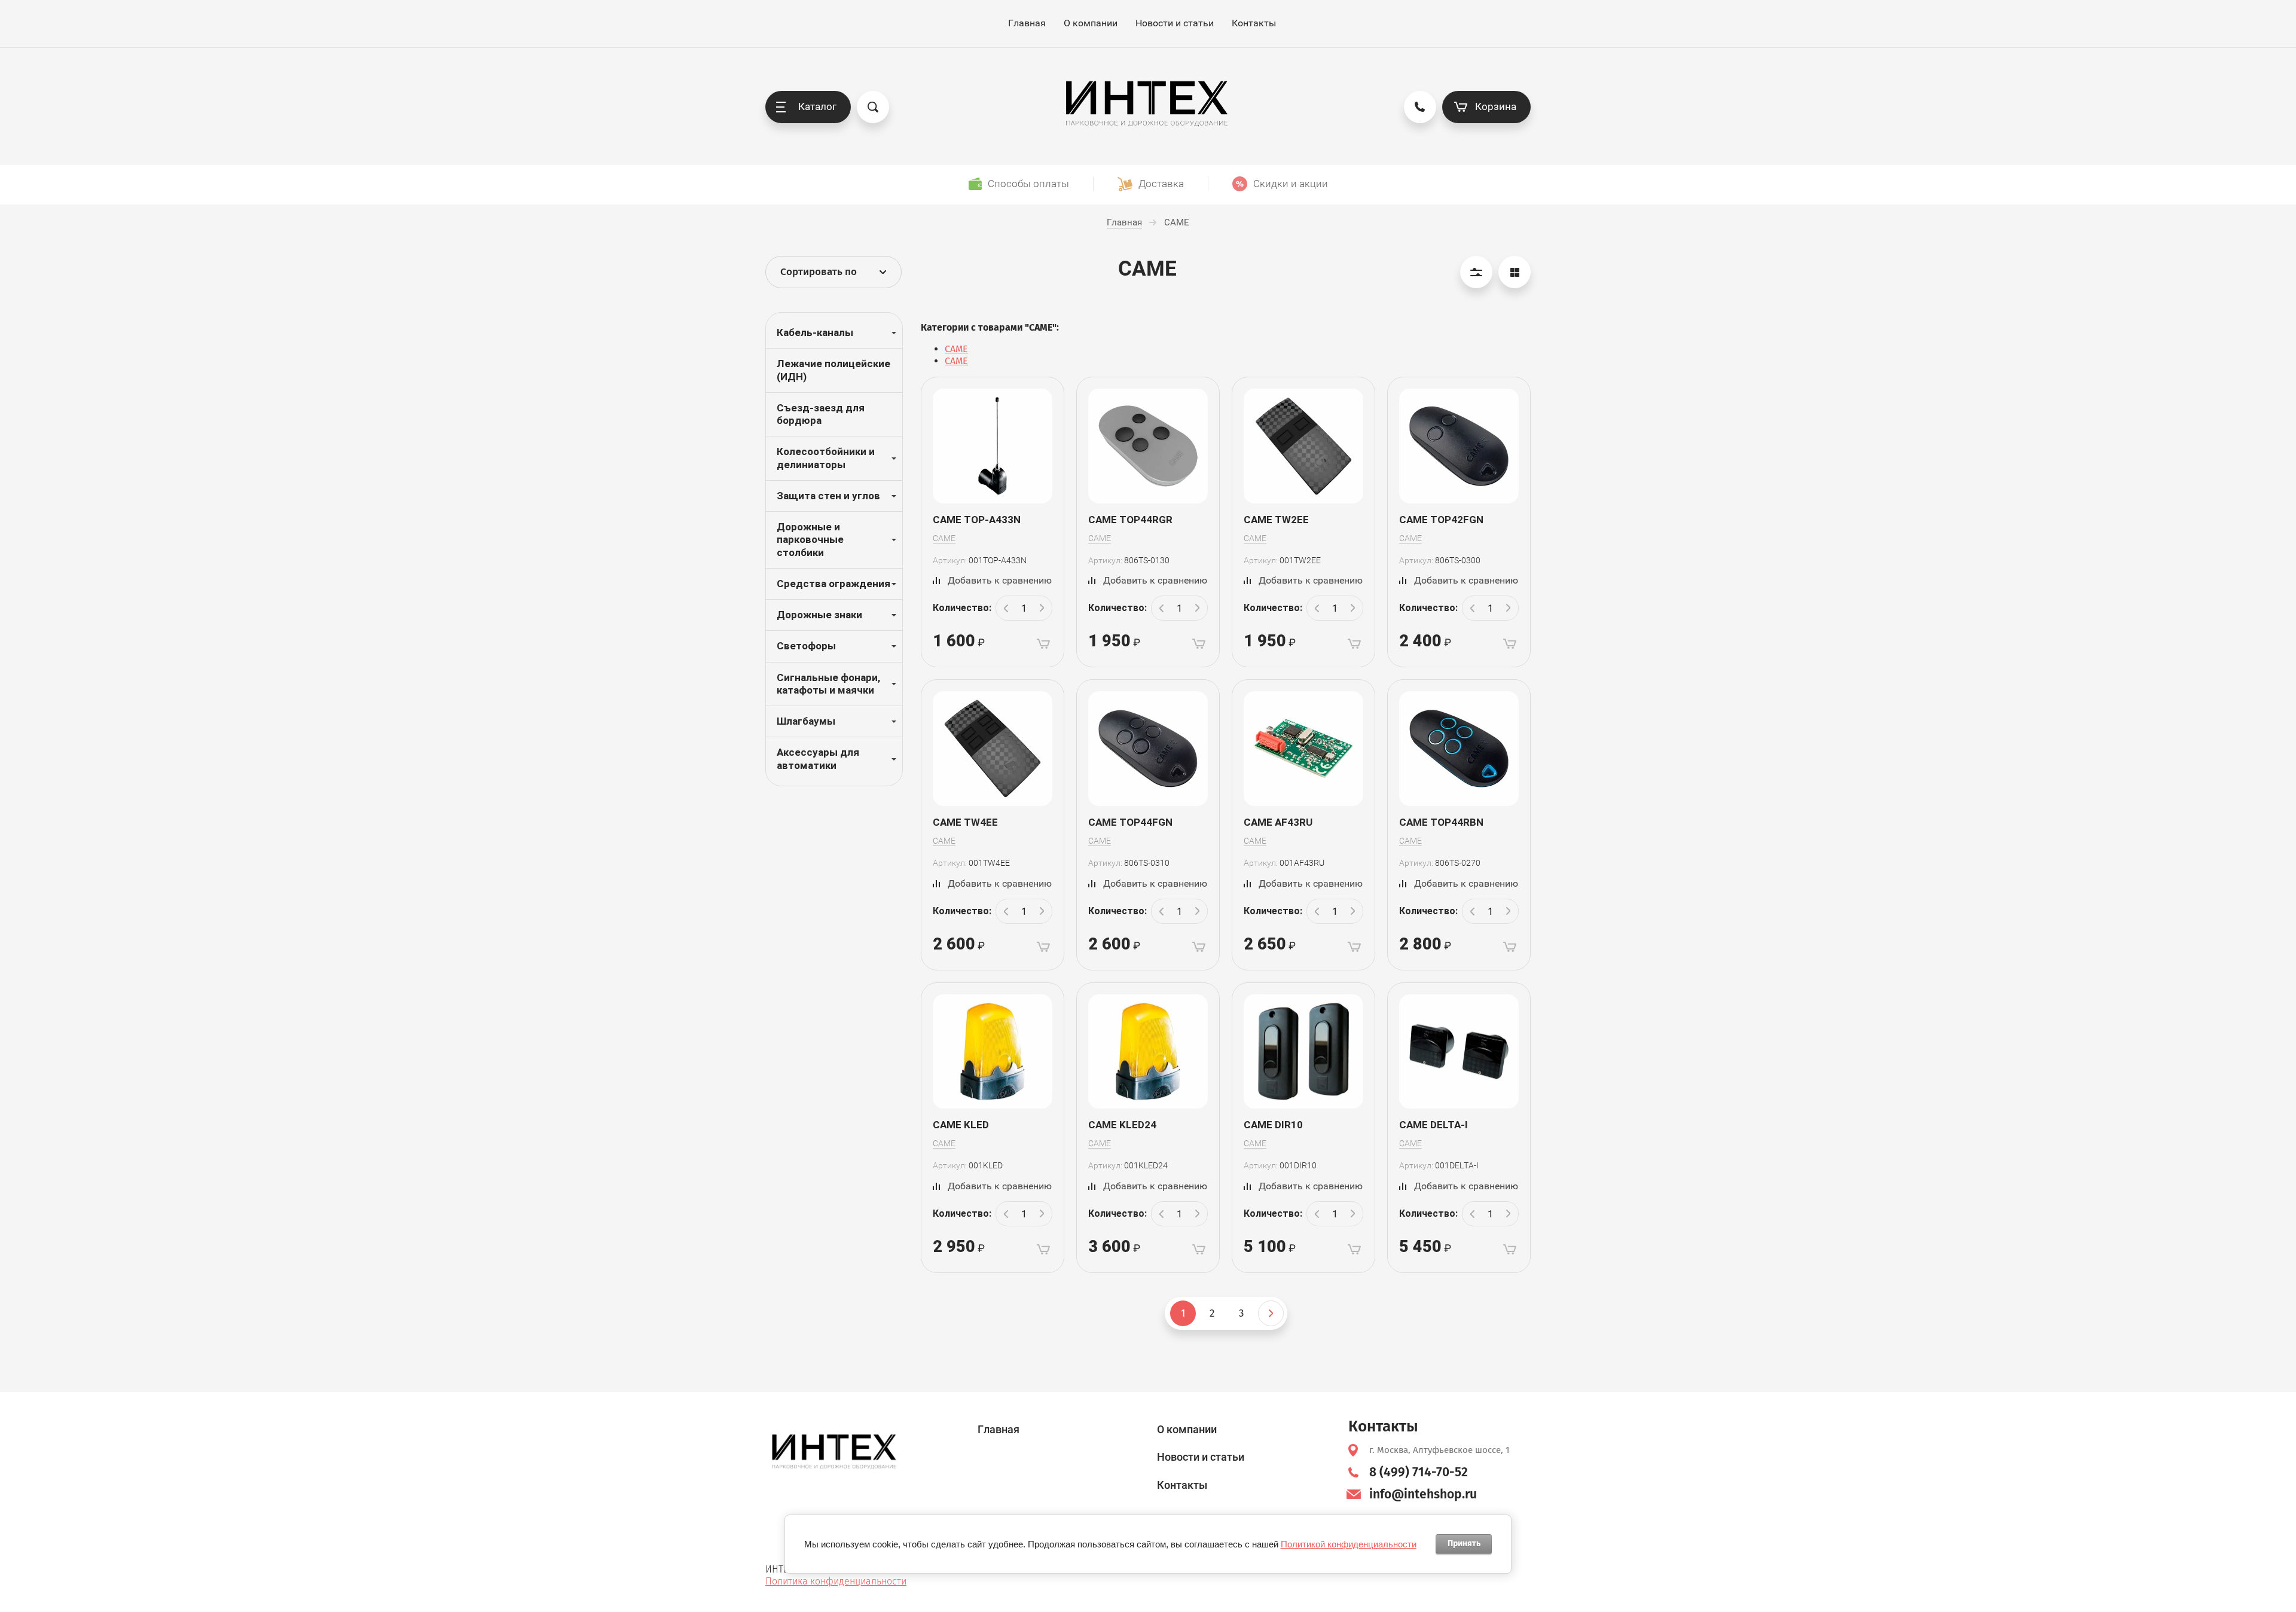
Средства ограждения (833, 584)
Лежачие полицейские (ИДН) (833, 370)
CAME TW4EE (965, 822)
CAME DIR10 (1273, 1125)
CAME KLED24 (1122, 1125)
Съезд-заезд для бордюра (821, 414)
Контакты (1254, 23)
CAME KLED (961, 1125)
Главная (1027, 23)
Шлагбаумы (806, 721)
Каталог (817, 106)
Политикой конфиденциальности (1349, 1544)
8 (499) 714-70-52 (1419, 1472)
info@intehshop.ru (1423, 1494)
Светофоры (806, 646)
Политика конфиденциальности (836, 1581)
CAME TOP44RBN (1441, 822)
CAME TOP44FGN (1130, 822)
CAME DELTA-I (1434, 1125)
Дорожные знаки (819, 615)
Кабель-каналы (815, 332)
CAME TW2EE (1276, 520)
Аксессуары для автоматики (818, 758)
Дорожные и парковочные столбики (810, 540)
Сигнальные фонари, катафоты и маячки (828, 684)
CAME (956, 349)
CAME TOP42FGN (1441, 520)
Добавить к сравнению (1000, 580)
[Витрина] (1515, 272)
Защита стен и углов (828, 496)
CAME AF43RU (1278, 822)
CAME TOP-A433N (977, 520)
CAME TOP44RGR (1130, 520)
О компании (1091, 23)
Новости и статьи (1175, 23)
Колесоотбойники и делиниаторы (826, 458)
